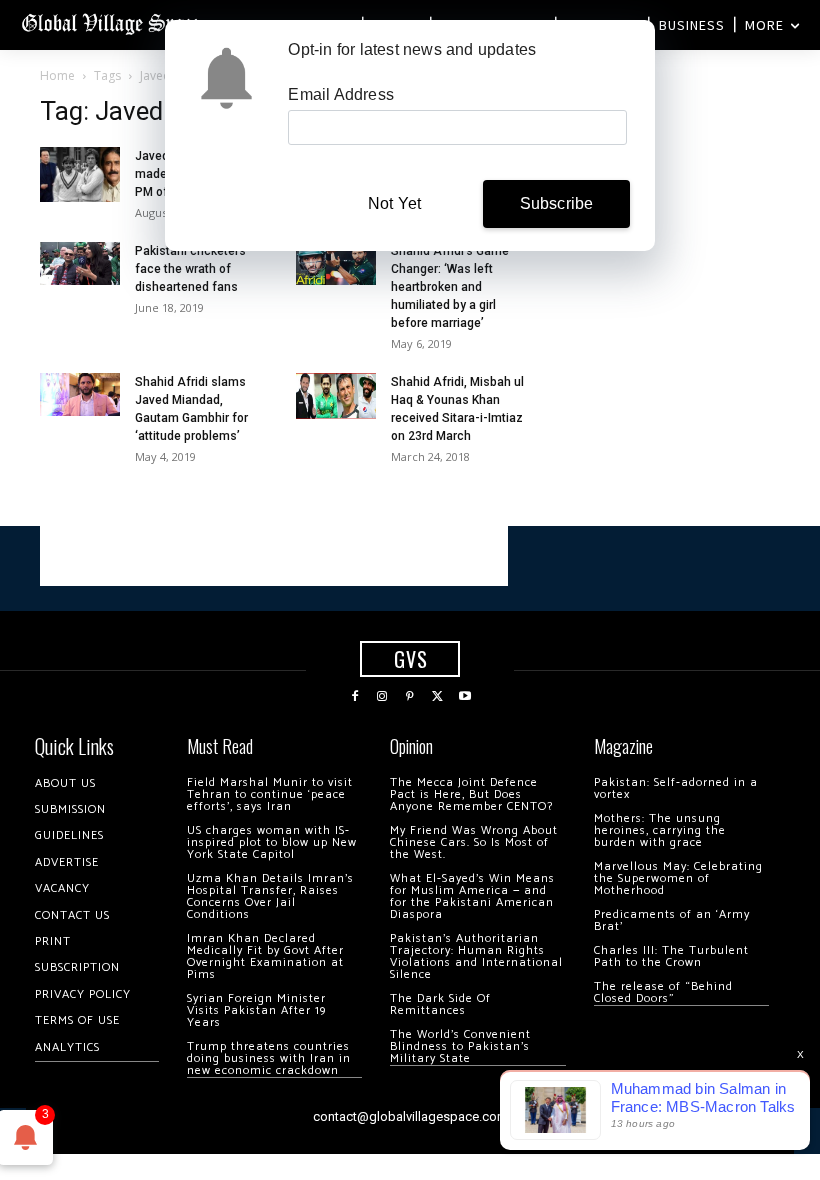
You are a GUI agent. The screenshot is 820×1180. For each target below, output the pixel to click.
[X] (438, 697)
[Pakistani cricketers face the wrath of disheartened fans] (80, 263)
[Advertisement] (274, 556)
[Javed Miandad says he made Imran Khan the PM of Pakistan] (80, 174)
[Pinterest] (410, 697)
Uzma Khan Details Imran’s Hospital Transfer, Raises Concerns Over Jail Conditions (270, 896)
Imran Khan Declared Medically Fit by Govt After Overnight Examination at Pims (265, 956)
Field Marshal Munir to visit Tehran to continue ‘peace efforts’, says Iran (270, 794)
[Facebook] (355, 697)
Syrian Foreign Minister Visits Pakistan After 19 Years (256, 1010)
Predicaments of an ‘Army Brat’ (672, 920)
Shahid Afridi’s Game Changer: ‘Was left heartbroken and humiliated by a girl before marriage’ (450, 287)
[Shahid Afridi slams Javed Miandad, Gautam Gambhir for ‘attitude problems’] (80, 394)
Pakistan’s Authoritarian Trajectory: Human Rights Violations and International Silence (476, 956)
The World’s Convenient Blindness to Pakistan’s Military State (460, 1046)
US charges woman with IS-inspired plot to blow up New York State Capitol (272, 842)
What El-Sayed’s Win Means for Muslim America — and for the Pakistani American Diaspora (472, 896)
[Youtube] (465, 697)
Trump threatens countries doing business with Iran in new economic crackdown (269, 1058)
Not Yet (394, 203)
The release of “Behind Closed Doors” (663, 992)
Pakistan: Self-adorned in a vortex (676, 788)
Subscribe (557, 203)
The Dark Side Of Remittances (440, 1004)
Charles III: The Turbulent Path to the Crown (671, 956)
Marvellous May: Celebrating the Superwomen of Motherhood (678, 878)
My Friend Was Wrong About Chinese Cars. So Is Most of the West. (474, 842)
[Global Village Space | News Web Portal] (112, 22)
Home (57, 75)
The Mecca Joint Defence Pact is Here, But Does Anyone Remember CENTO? (471, 794)
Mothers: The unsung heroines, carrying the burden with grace (660, 830)
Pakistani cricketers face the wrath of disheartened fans (190, 269)
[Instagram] (383, 697)
